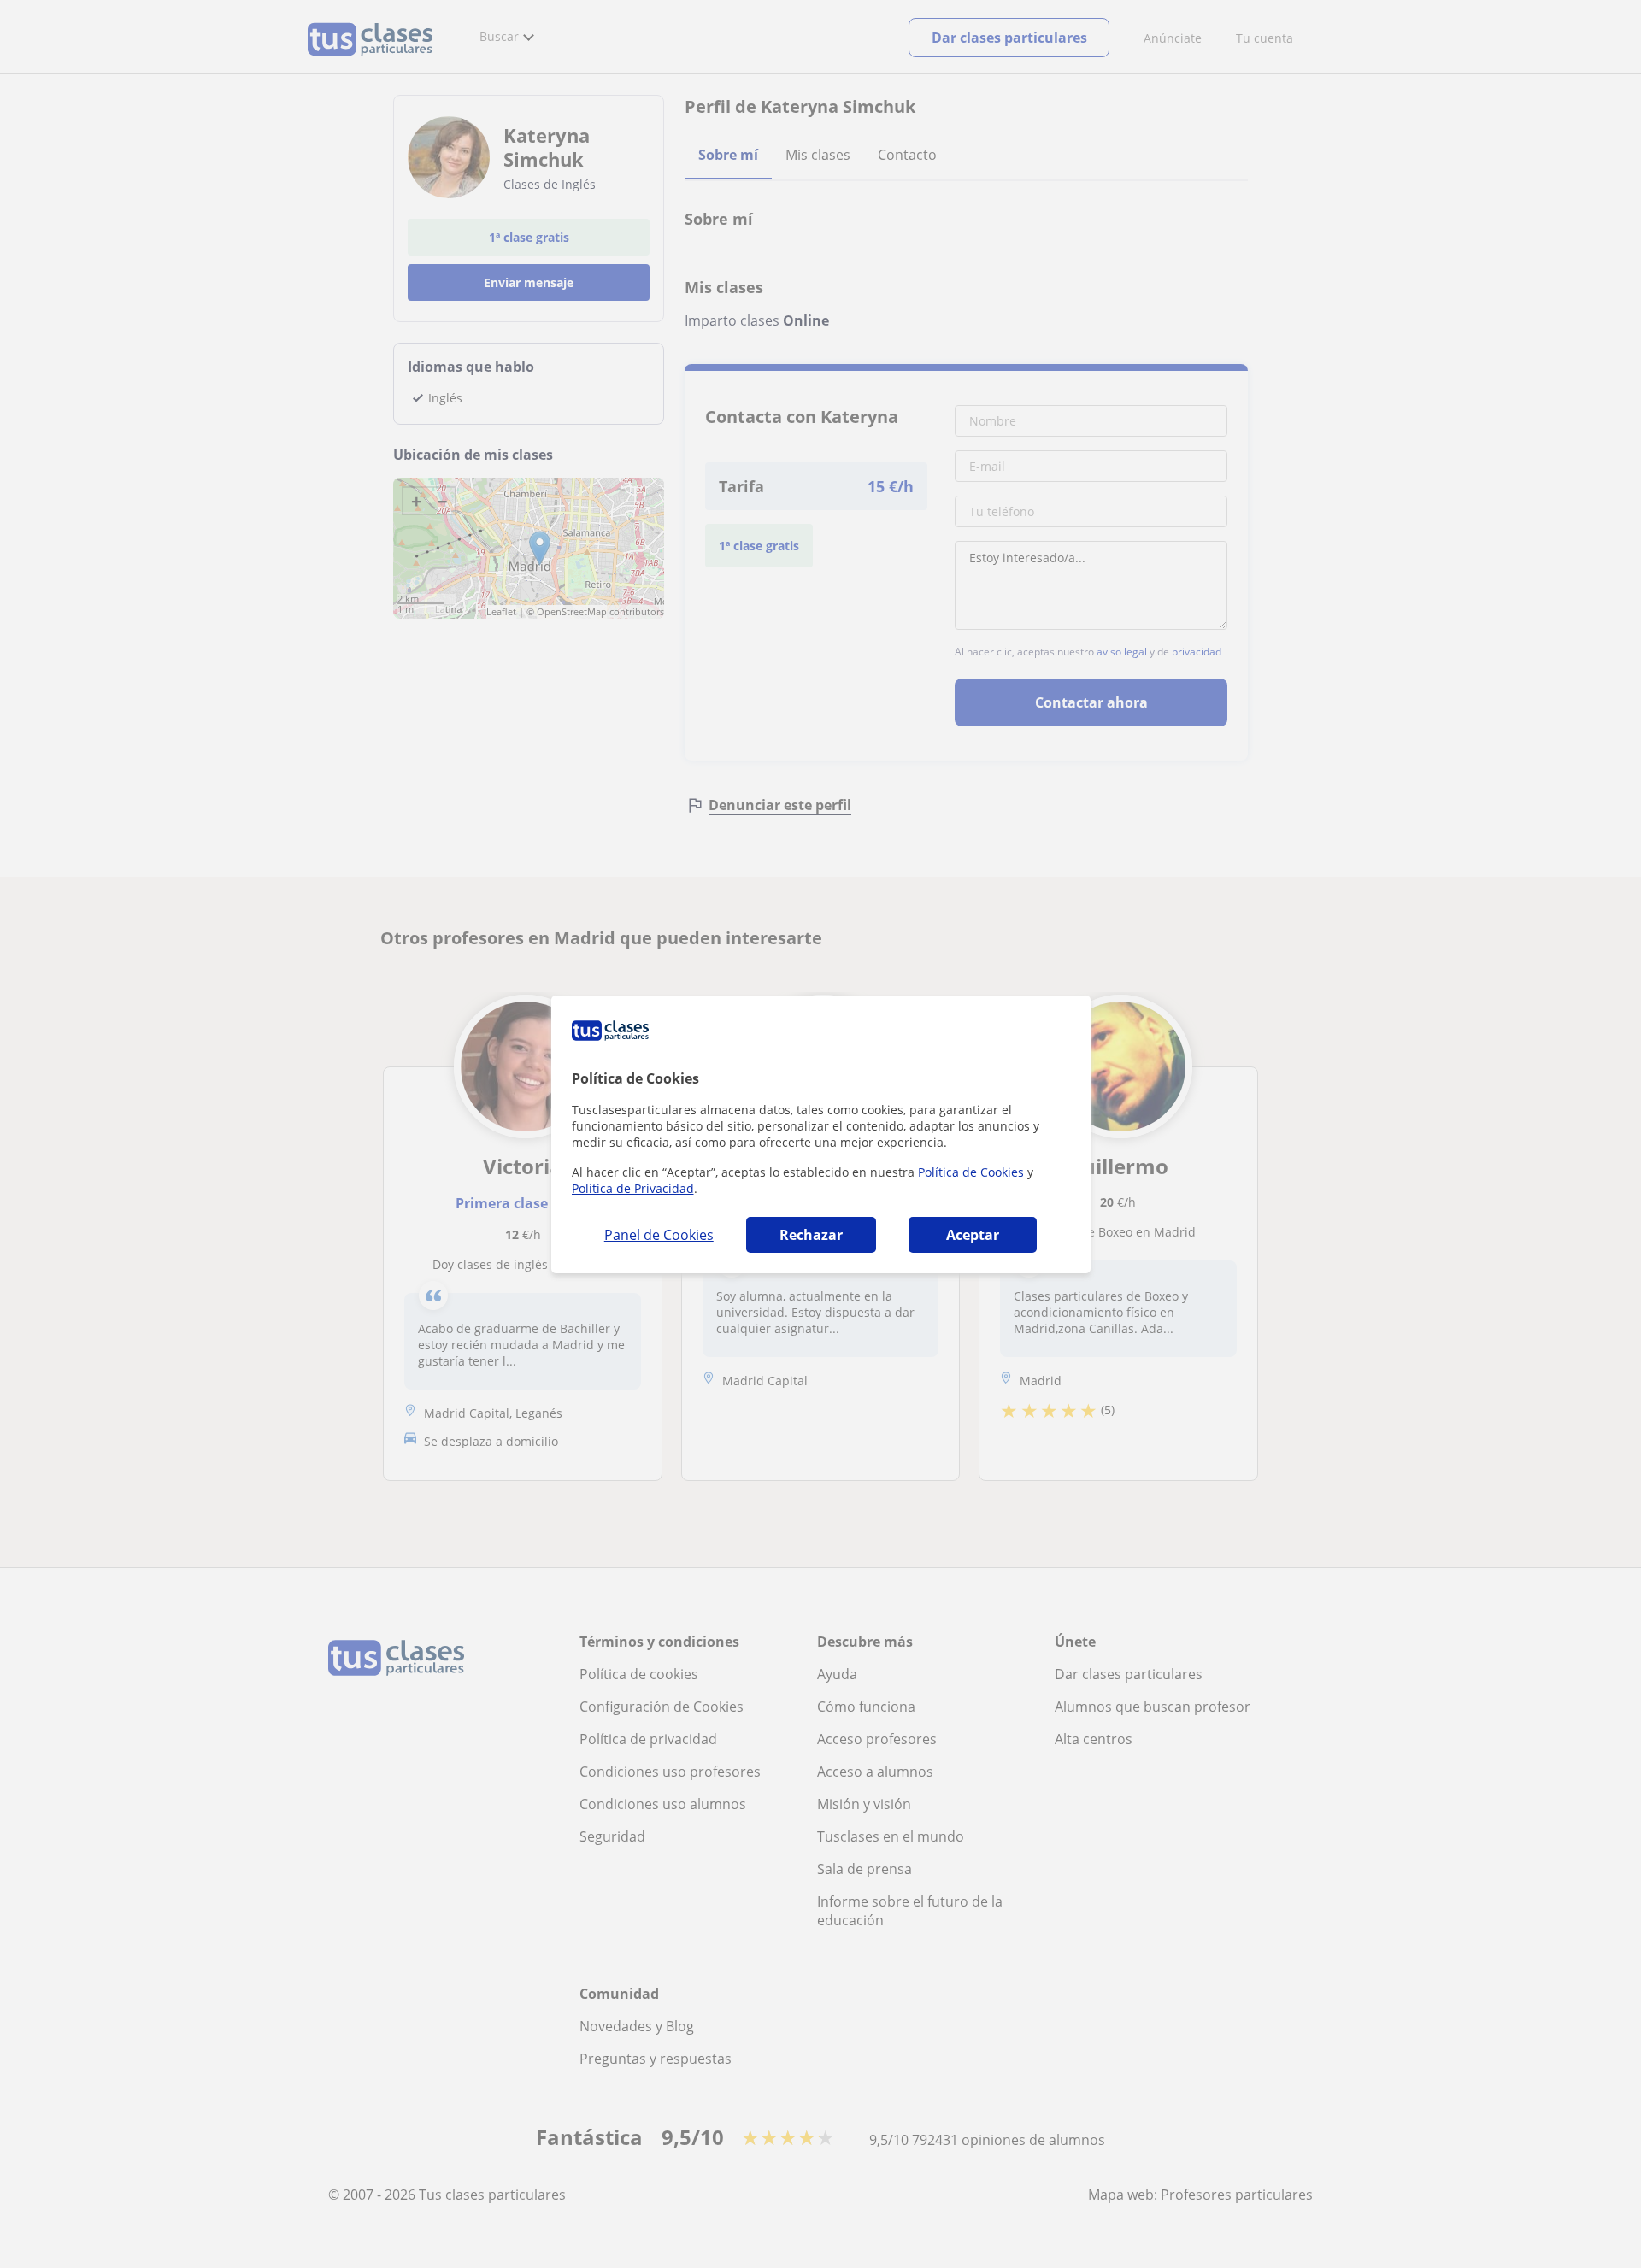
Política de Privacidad (633, 1188)
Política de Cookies (971, 1172)
